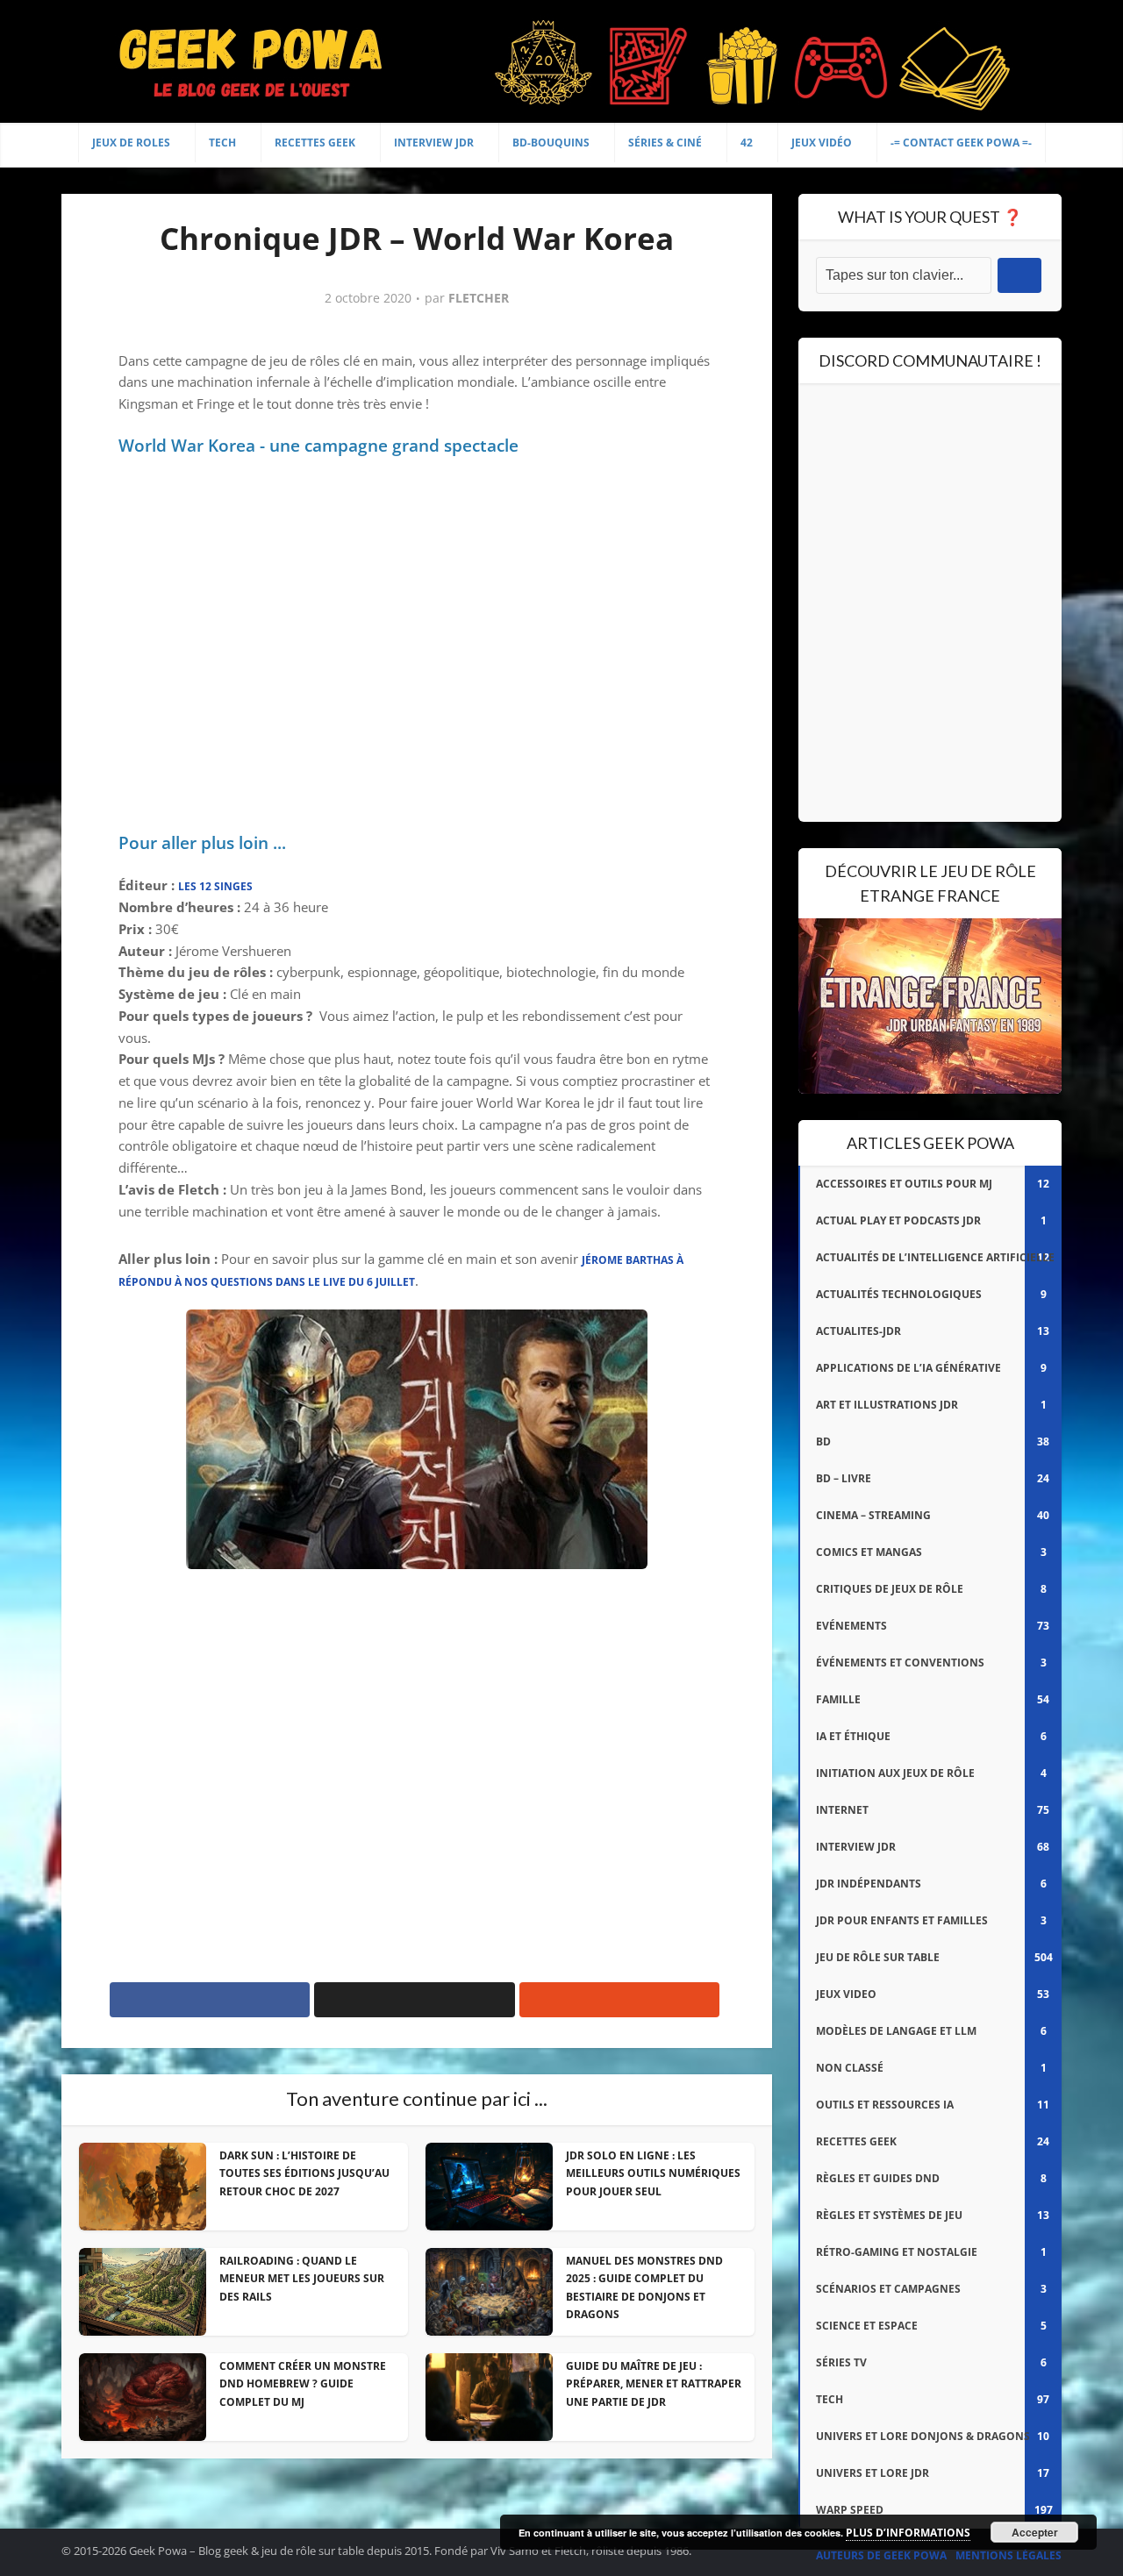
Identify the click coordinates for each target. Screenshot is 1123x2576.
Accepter (1035, 2532)
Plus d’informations (908, 2533)
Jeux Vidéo (822, 143)
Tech (222, 143)
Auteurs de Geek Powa (881, 2555)
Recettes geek (315, 143)
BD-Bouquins (551, 143)
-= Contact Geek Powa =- (961, 143)
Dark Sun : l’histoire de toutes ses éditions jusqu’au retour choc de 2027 (304, 2173)
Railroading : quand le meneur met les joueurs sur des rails (302, 2279)
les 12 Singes (215, 886)
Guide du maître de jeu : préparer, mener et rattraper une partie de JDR (654, 2384)
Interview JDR (434, 143)
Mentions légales (1009, 2555)
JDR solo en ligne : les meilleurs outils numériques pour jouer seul (653, 2173)
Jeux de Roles (131, 143)
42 (747, 143)
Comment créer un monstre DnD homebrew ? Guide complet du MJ (303, 2384)
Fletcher (479, 298)
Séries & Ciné (665, 143)
